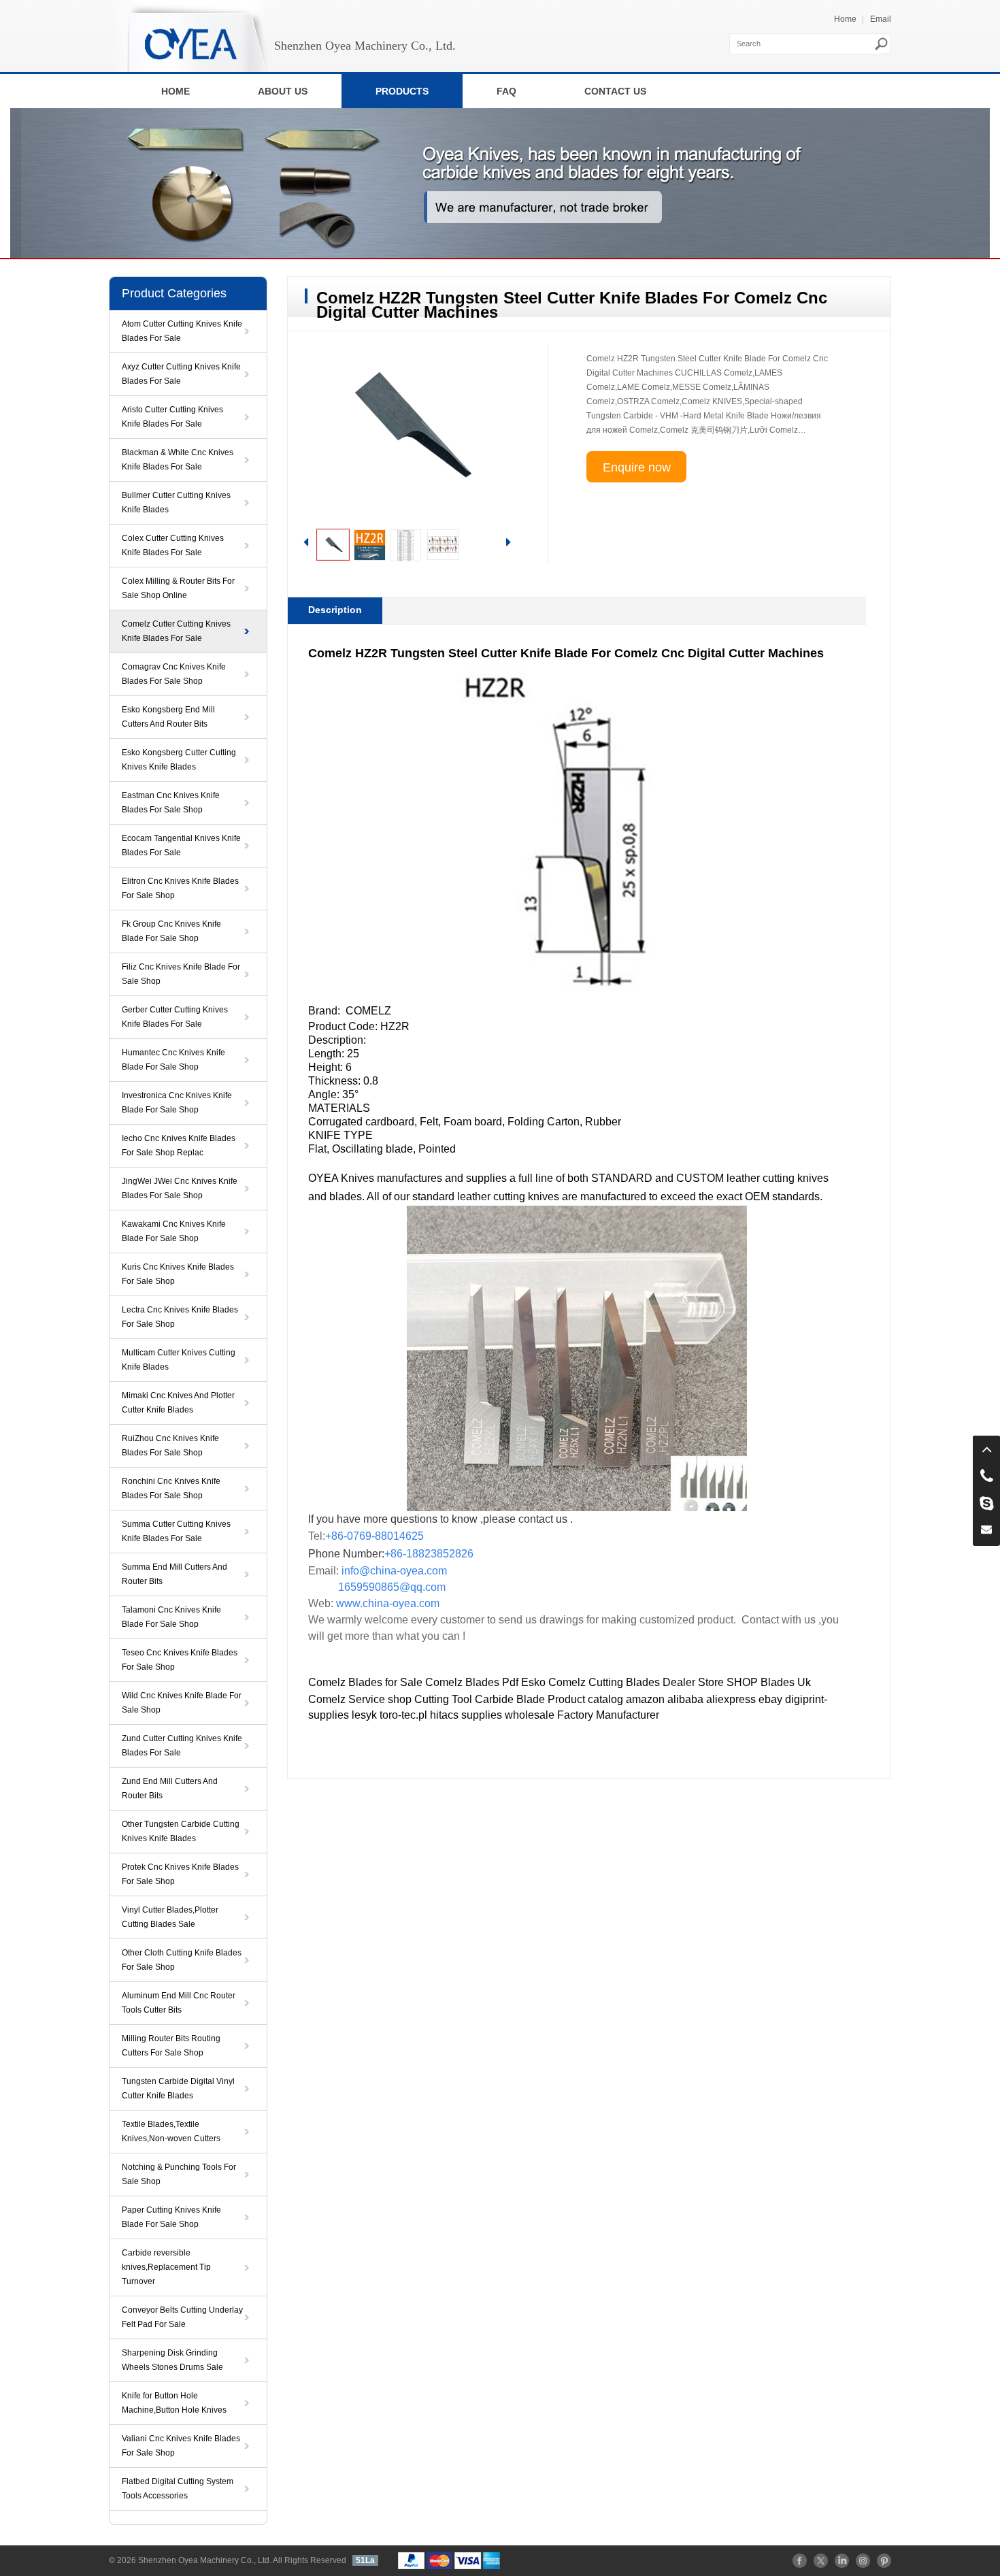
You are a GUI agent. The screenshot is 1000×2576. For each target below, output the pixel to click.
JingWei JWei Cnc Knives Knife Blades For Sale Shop (180, 1188)
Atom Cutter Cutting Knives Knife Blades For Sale (182, 331)
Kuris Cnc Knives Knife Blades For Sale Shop (178, 1274)
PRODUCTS (402, 91)
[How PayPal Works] (449, 2560)
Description (335, 610)
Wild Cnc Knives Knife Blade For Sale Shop (182, 1703)
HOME (176, 91)
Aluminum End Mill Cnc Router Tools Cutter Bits (179, 2003)
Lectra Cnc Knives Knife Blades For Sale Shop (180, 1317)
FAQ (506, 91)
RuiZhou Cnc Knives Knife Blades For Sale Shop (170, 1446)
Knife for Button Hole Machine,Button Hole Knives (174, 2403)
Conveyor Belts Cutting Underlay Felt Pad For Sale (182, 2317)
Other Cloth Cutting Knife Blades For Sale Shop (182, 1960)
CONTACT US (615, 91)
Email (881, 19)
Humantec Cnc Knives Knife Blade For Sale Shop (173, 1060)
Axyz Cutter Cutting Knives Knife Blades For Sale (181, 374)
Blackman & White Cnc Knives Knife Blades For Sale (178, 460)
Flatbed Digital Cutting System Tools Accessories (178, 2489)
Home (845, 19)
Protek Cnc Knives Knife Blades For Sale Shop (180, 1874)
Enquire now (637, 467)
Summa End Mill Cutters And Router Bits (174, 1574)
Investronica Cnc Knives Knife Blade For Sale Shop (177, 1103)
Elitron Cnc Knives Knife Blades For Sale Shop (180, 888)
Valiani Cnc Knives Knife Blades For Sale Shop (181, 2446)
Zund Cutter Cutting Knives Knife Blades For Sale (182, 1746)
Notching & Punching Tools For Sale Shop (179, 2174)
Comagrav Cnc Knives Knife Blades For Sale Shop (174, 674)
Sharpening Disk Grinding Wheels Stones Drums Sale (172, 2360)
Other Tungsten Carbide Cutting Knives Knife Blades (181, 1831)
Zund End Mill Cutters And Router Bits (170, 1788)
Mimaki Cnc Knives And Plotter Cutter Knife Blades (178, 1403)
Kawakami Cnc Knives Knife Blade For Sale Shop (174, 1231)
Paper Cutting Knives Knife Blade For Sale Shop (171, 2217)
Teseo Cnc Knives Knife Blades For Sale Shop (180, 1660)
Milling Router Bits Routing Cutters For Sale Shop (171, 2046)
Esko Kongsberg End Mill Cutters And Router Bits (168, 717)
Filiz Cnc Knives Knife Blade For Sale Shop (181, 974)
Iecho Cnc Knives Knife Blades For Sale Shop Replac (179, 1145)
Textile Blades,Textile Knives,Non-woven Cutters (171, 2131)
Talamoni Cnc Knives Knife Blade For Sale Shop (171, 1617)
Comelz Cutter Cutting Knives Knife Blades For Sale (176, 631)
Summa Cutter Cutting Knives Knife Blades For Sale (176, 1531)
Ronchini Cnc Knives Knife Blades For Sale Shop (171, 1488)
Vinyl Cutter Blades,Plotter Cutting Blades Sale (170, 1917)
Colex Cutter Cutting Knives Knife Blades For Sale (173, 545)
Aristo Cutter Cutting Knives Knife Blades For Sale (172, 417)
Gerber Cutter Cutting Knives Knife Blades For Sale (175, 1017)
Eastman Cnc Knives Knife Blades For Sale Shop (171, 803)
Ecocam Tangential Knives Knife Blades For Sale (181, 845)
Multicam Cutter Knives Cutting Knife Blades (179, 1360)
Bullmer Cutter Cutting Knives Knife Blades (176, 502)
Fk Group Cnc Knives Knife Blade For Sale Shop (171, 931)
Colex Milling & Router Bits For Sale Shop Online (178, 588)
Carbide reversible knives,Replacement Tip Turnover (166, 2267)
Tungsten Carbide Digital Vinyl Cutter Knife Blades (178, 2088)
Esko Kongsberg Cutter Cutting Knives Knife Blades (179, 760)
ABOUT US (283, 91)
